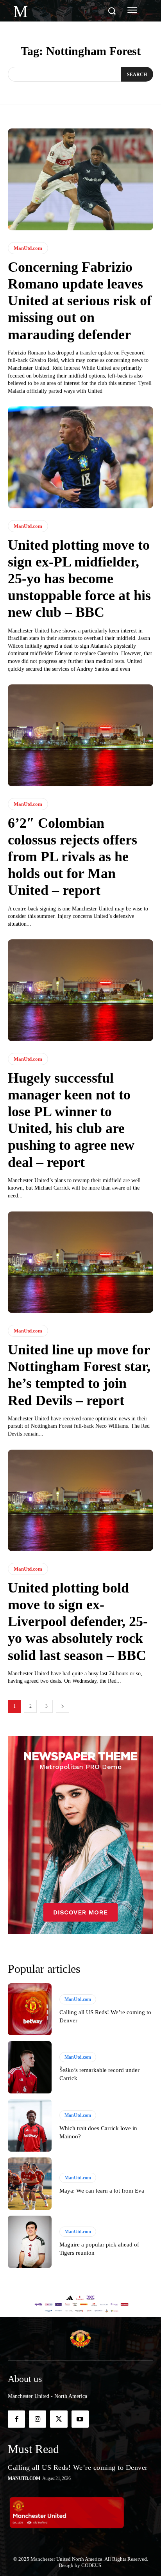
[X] (59, 2419)
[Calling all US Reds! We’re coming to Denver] (30, 2009)
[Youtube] (80, 2419)
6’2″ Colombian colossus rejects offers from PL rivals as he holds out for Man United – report (72, 857)
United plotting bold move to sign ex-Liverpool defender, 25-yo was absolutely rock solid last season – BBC (78, 1622)
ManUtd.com (28, 248)
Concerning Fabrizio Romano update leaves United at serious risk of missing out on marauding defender (80, 301)
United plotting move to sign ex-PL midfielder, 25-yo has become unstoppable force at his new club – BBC (79, 579)
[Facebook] (16, 2419)
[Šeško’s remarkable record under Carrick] (30, 2067)
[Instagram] (38, 2419)
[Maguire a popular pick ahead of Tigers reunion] (30, 2242)
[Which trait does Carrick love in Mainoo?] (30, 2125)
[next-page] (63, 1706)
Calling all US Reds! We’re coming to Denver (78, 2467)
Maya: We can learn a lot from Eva (102, 2191)
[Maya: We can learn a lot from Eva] (30, 2184)
